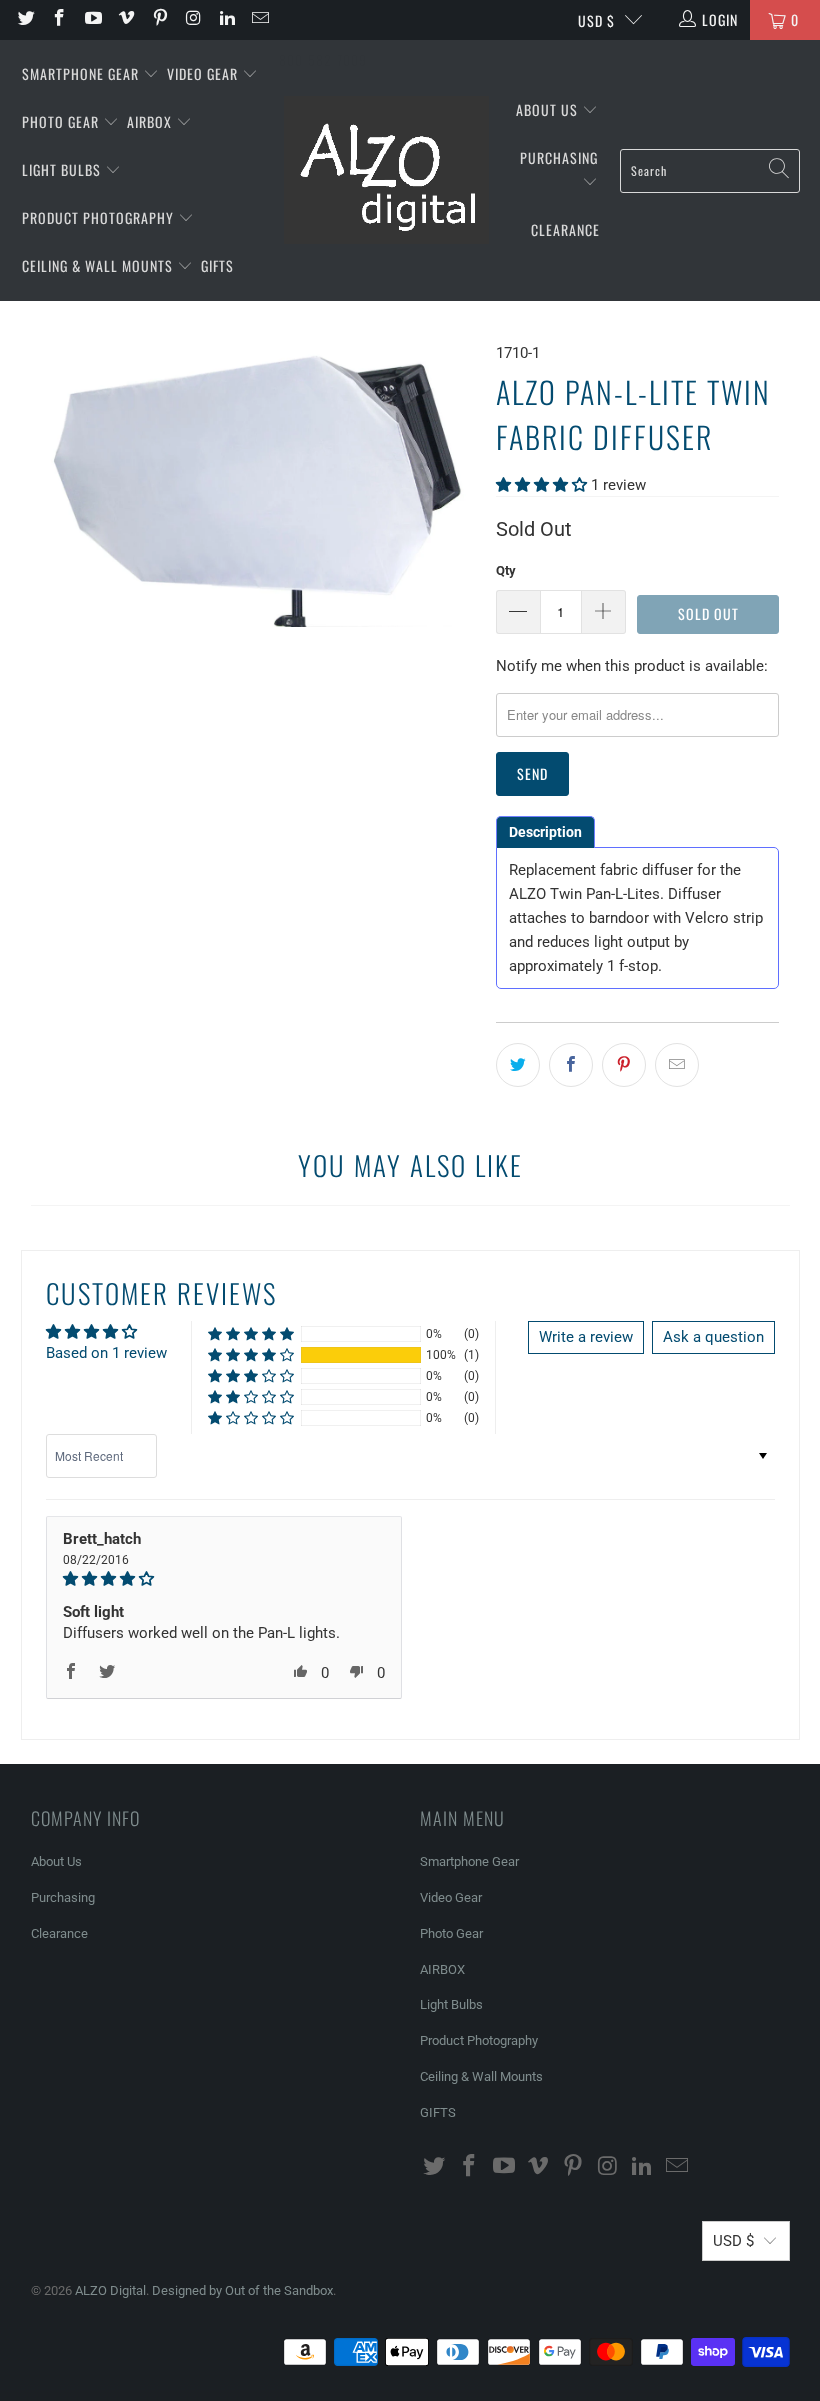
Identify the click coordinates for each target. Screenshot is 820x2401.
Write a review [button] (586, 1337)
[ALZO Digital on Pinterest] (159, 20)
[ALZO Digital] (386, 171)
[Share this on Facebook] (571, 1065)
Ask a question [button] (713, 1337)
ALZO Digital (110, 2290)
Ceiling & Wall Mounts (99, 265)
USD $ (596, 20)
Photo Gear (62, 121)
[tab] (545, 832)
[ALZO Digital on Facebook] (59, 20)
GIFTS (217, 265)
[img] (224, 1579)
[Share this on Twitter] (518, 1065)
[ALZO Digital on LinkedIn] (226, 20)
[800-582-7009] (323, 20)
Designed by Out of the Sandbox (242, 2290)
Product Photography (100, 217)
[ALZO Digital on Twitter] (25, 20)
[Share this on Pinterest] (624, 1065)
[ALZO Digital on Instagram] (193, 20)
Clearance (565, 229)
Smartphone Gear (82, 73)
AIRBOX (151, 121)
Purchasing (559, 157)
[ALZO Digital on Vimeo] (126, 20)
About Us (549, 109)
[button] (541, 485)
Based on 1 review (106, 1353)
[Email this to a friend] (677, 1065)
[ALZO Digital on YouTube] (92, 20)
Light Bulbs (63, 169)
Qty (506, 570)
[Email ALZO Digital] (260, 20)
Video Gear (204, 73)
